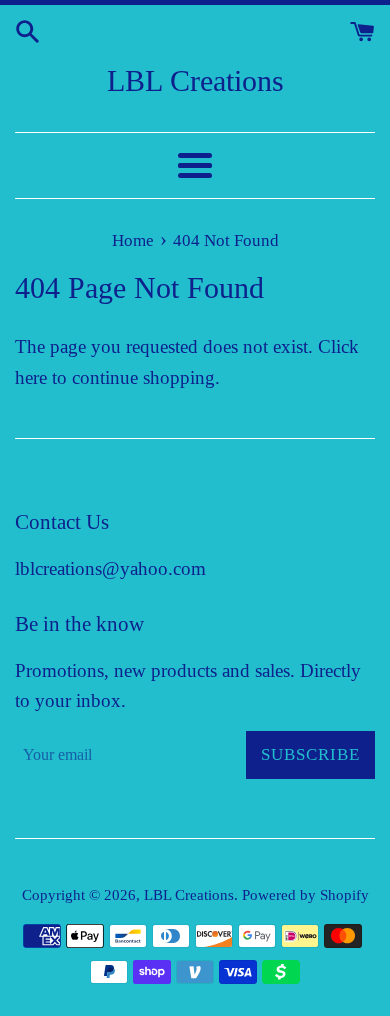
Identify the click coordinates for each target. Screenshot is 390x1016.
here (31, 377)
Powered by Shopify (305, 894)
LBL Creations (195, 80)
